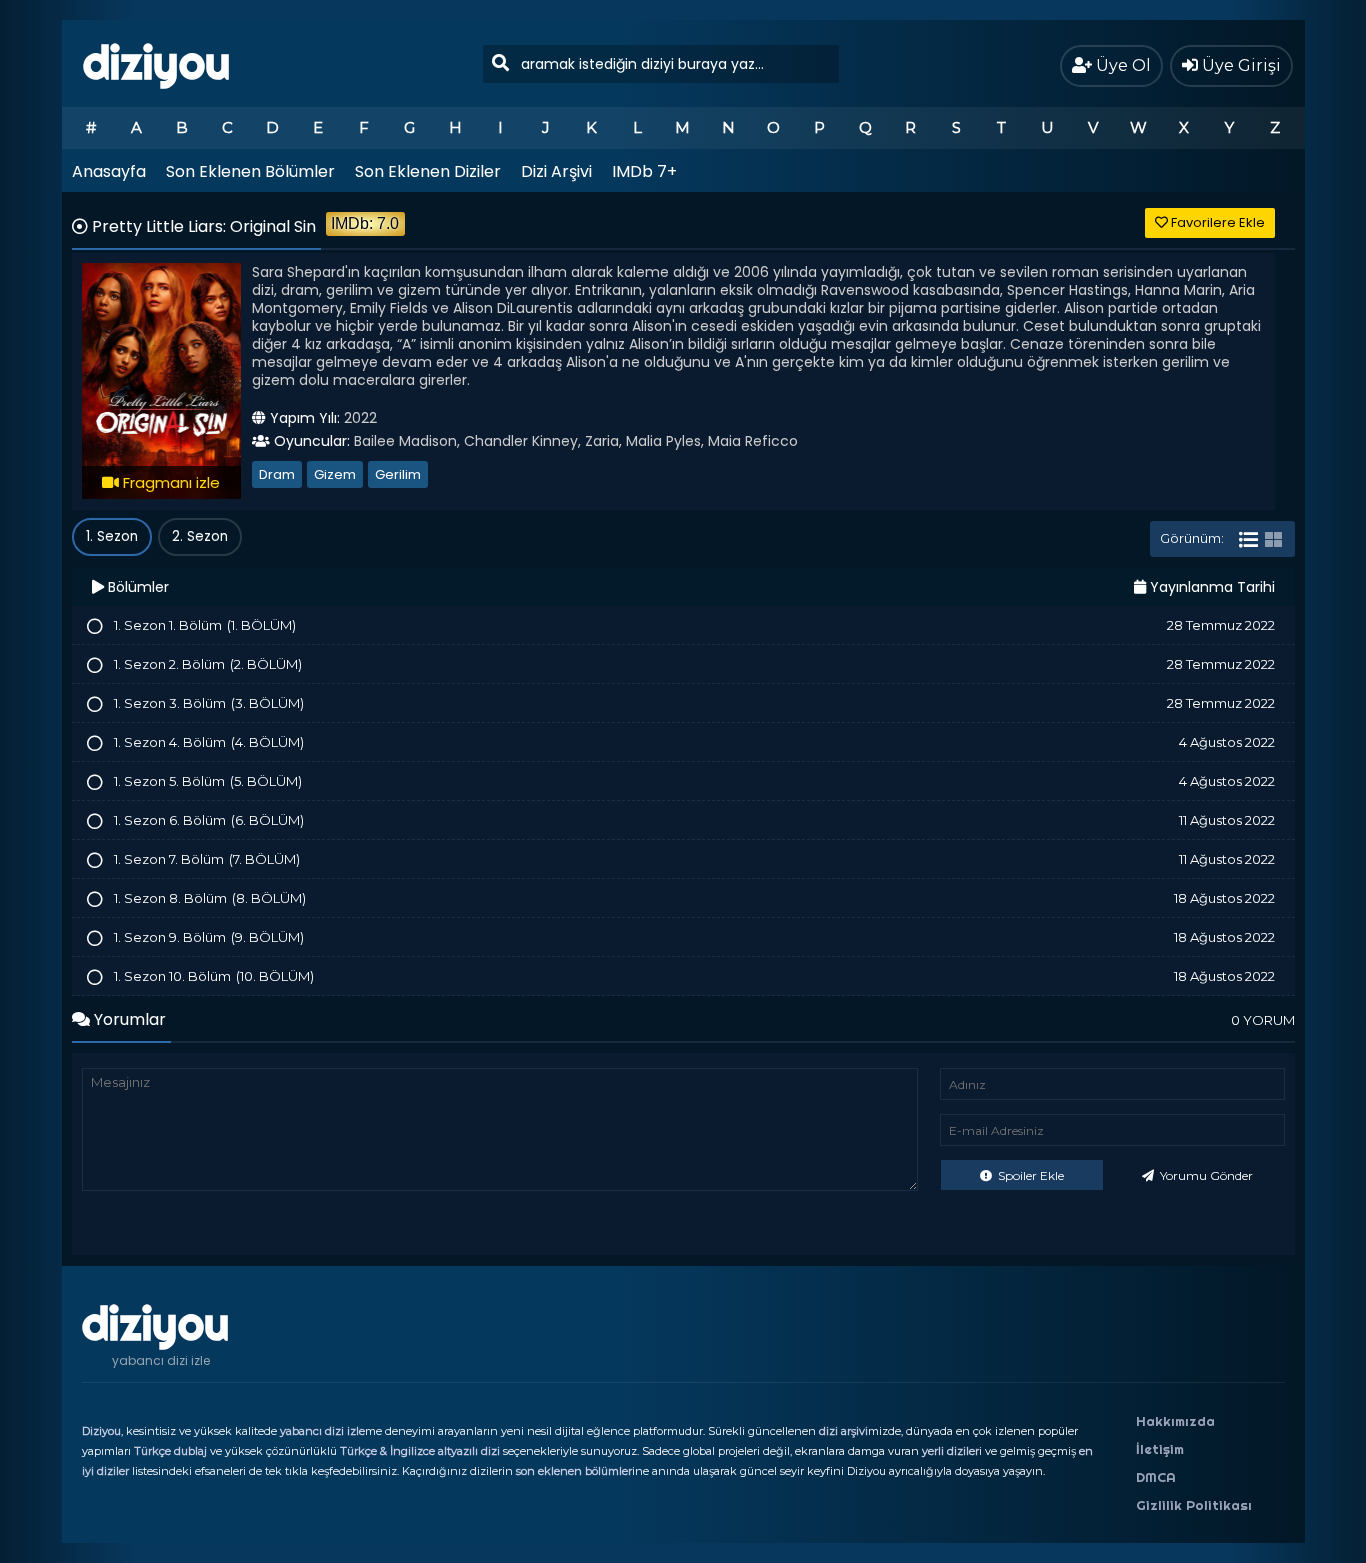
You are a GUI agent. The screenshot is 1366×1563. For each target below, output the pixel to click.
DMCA (1156, 1477)
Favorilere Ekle (1216, 222)
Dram (277, 474)
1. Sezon (112, 536)
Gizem (335, 474)
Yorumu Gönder (1205, 1175)
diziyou (156, 63)
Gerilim (398, 474)
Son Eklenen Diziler (428, 171)
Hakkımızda (1175, 1421)
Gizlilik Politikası (1194, 1505)
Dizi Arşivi (556, 171)
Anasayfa (109, 171)
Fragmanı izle (169, 482)
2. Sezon (200, 536)
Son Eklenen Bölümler (250, 171)
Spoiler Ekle (1029, 1175)
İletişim (1160, 1449)
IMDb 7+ (644, 171)
